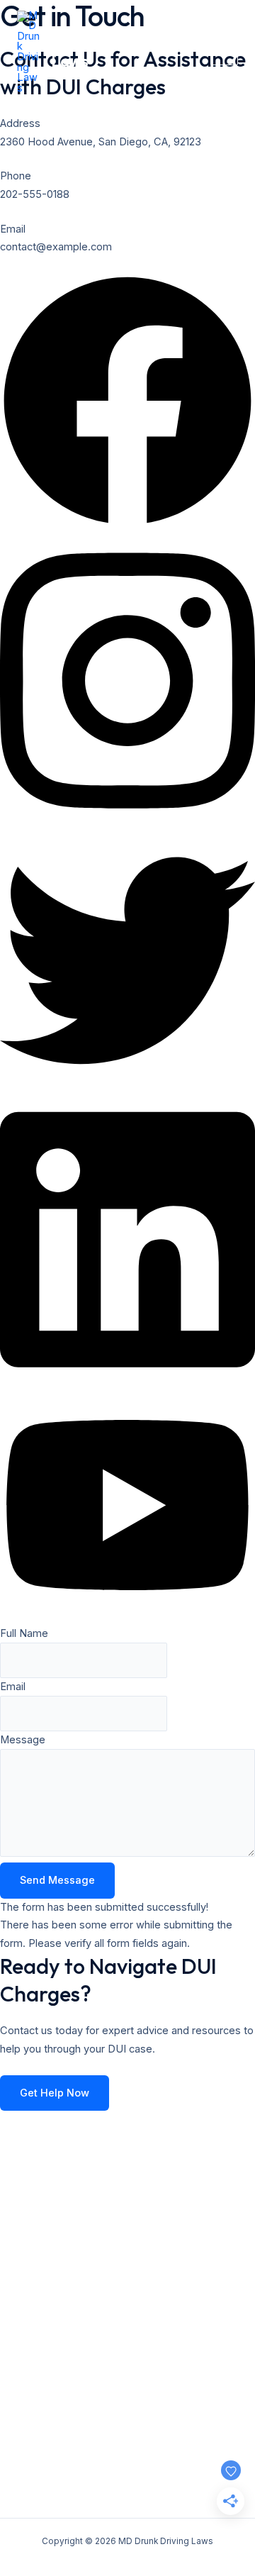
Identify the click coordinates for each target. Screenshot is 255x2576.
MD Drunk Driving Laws (114, 52)
